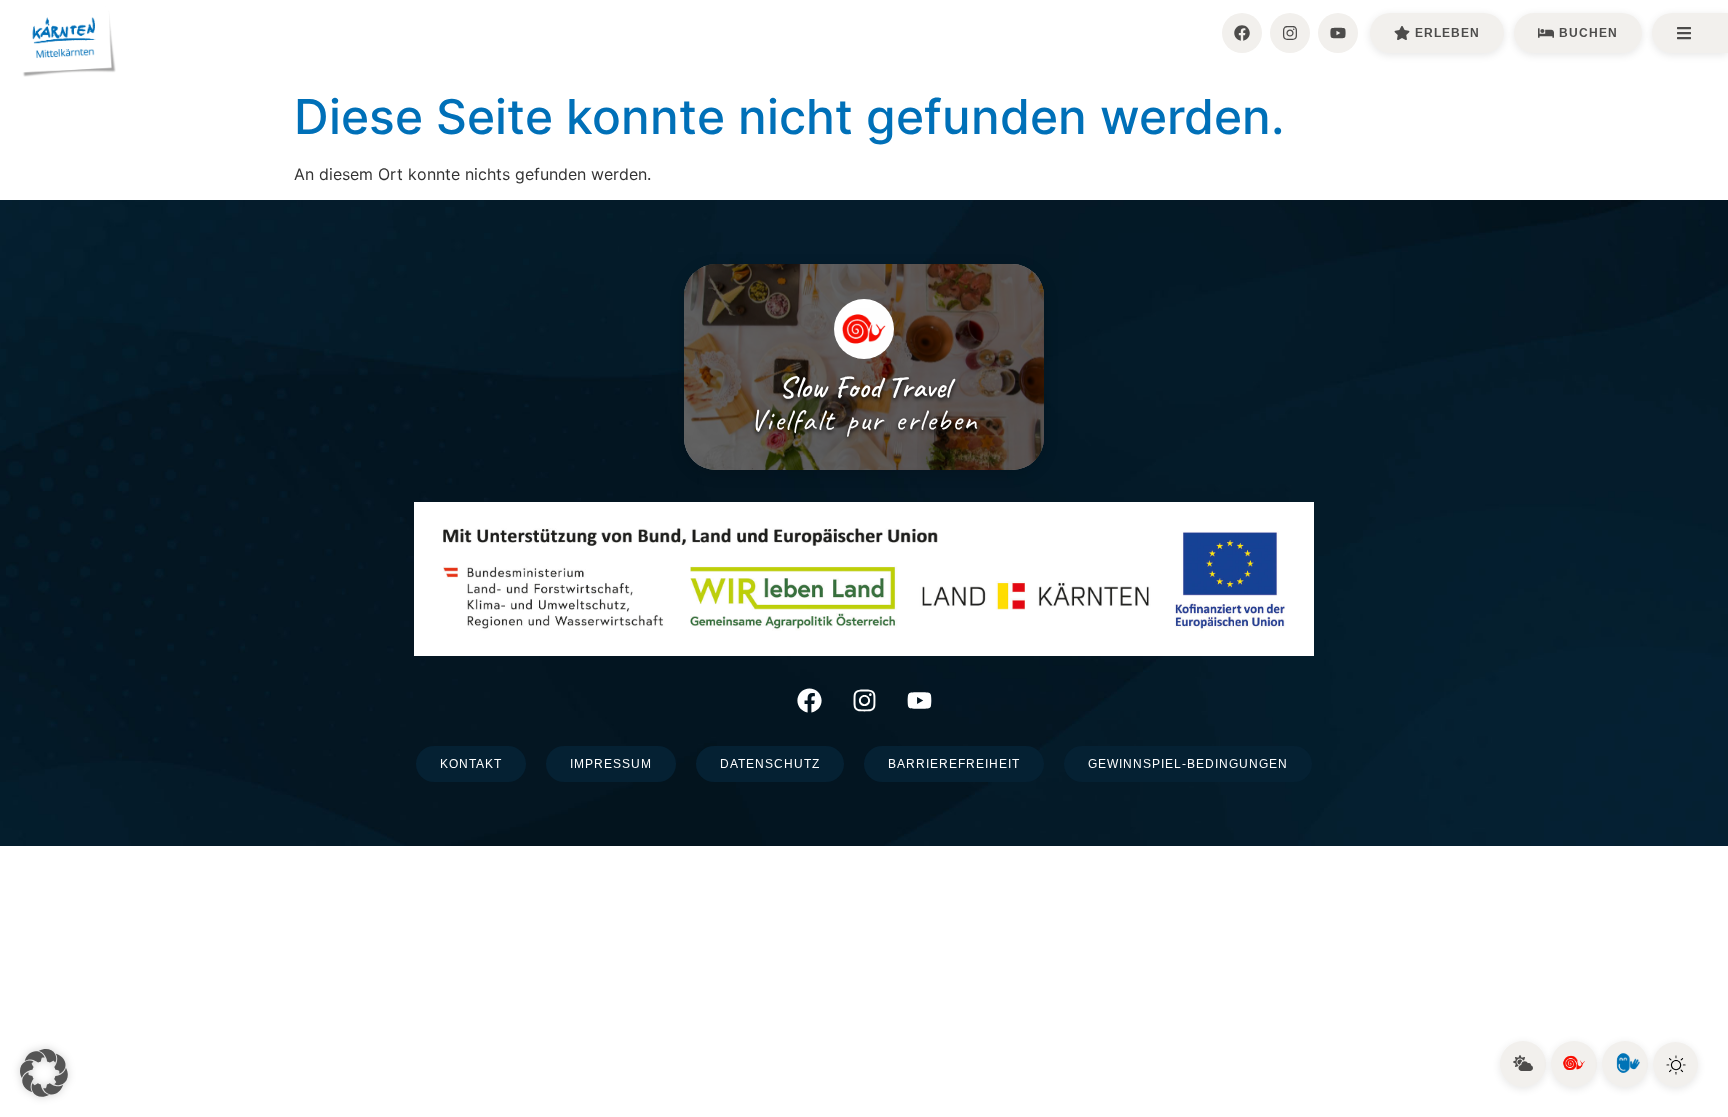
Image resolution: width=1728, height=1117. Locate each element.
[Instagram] (1290, 33)
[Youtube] (1338, 33)
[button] (44, 1073)
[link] (1523, 1064)
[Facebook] (1242, 33)
